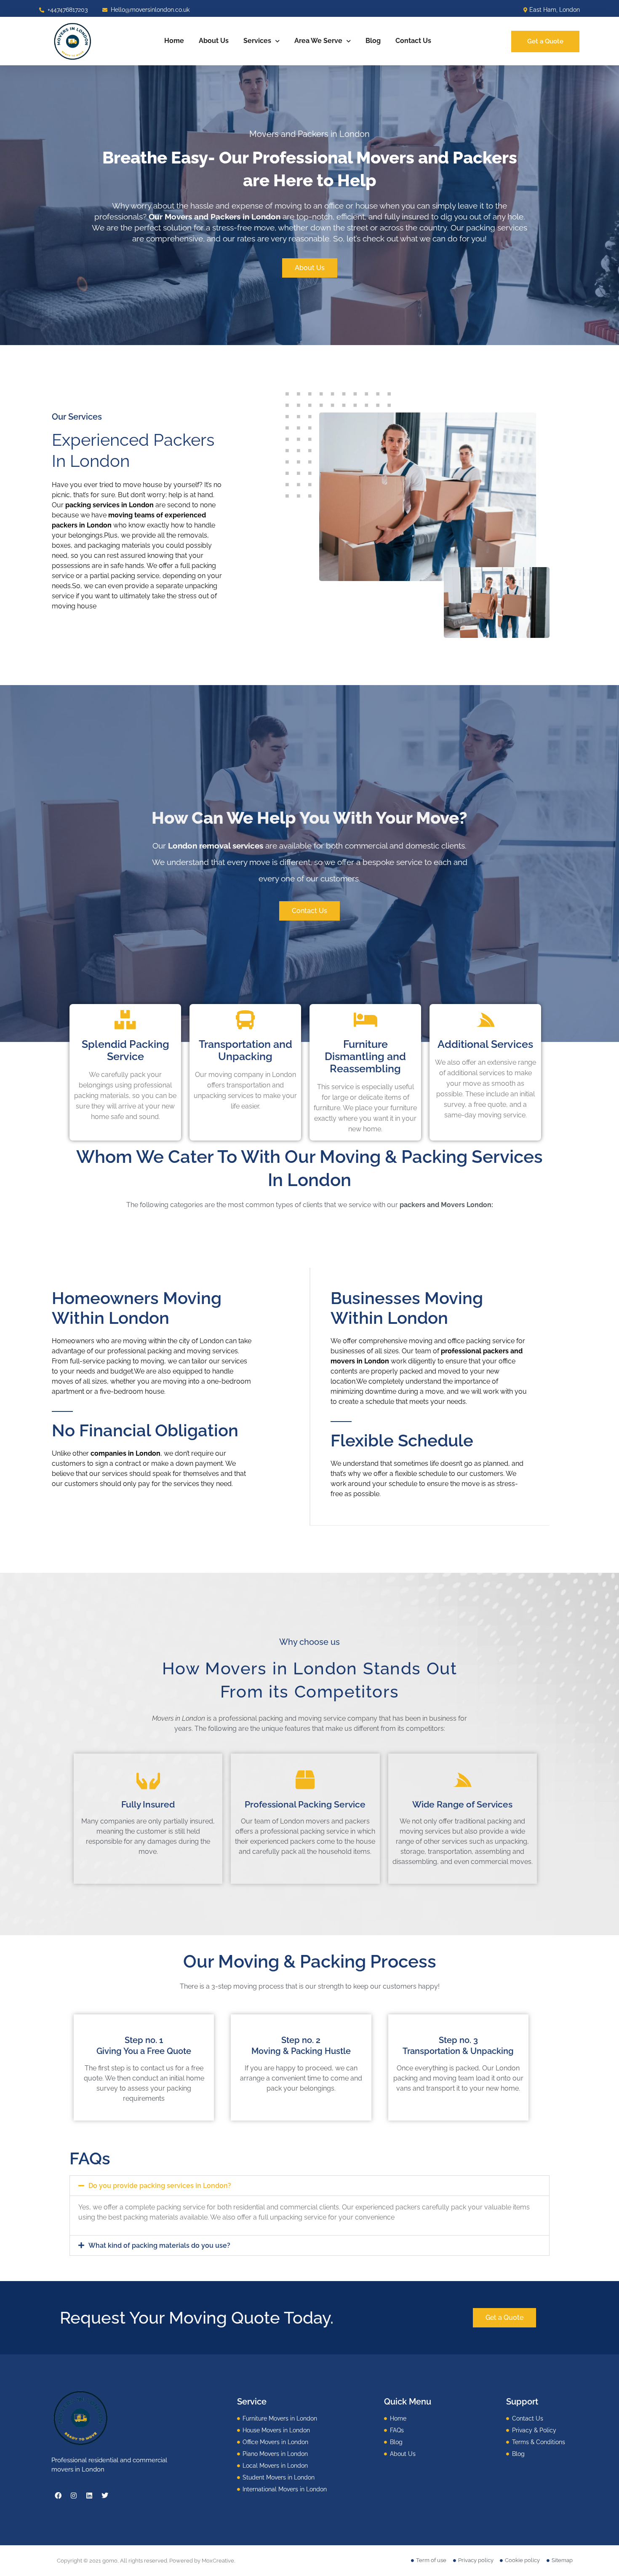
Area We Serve (318, 41)
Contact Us (413, 41)
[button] (309, 2186)
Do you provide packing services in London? (160, 2186)
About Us (214, 41)
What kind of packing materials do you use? (159, 2245)
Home (174, 41)
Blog (373, 41)
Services (257, 41)
